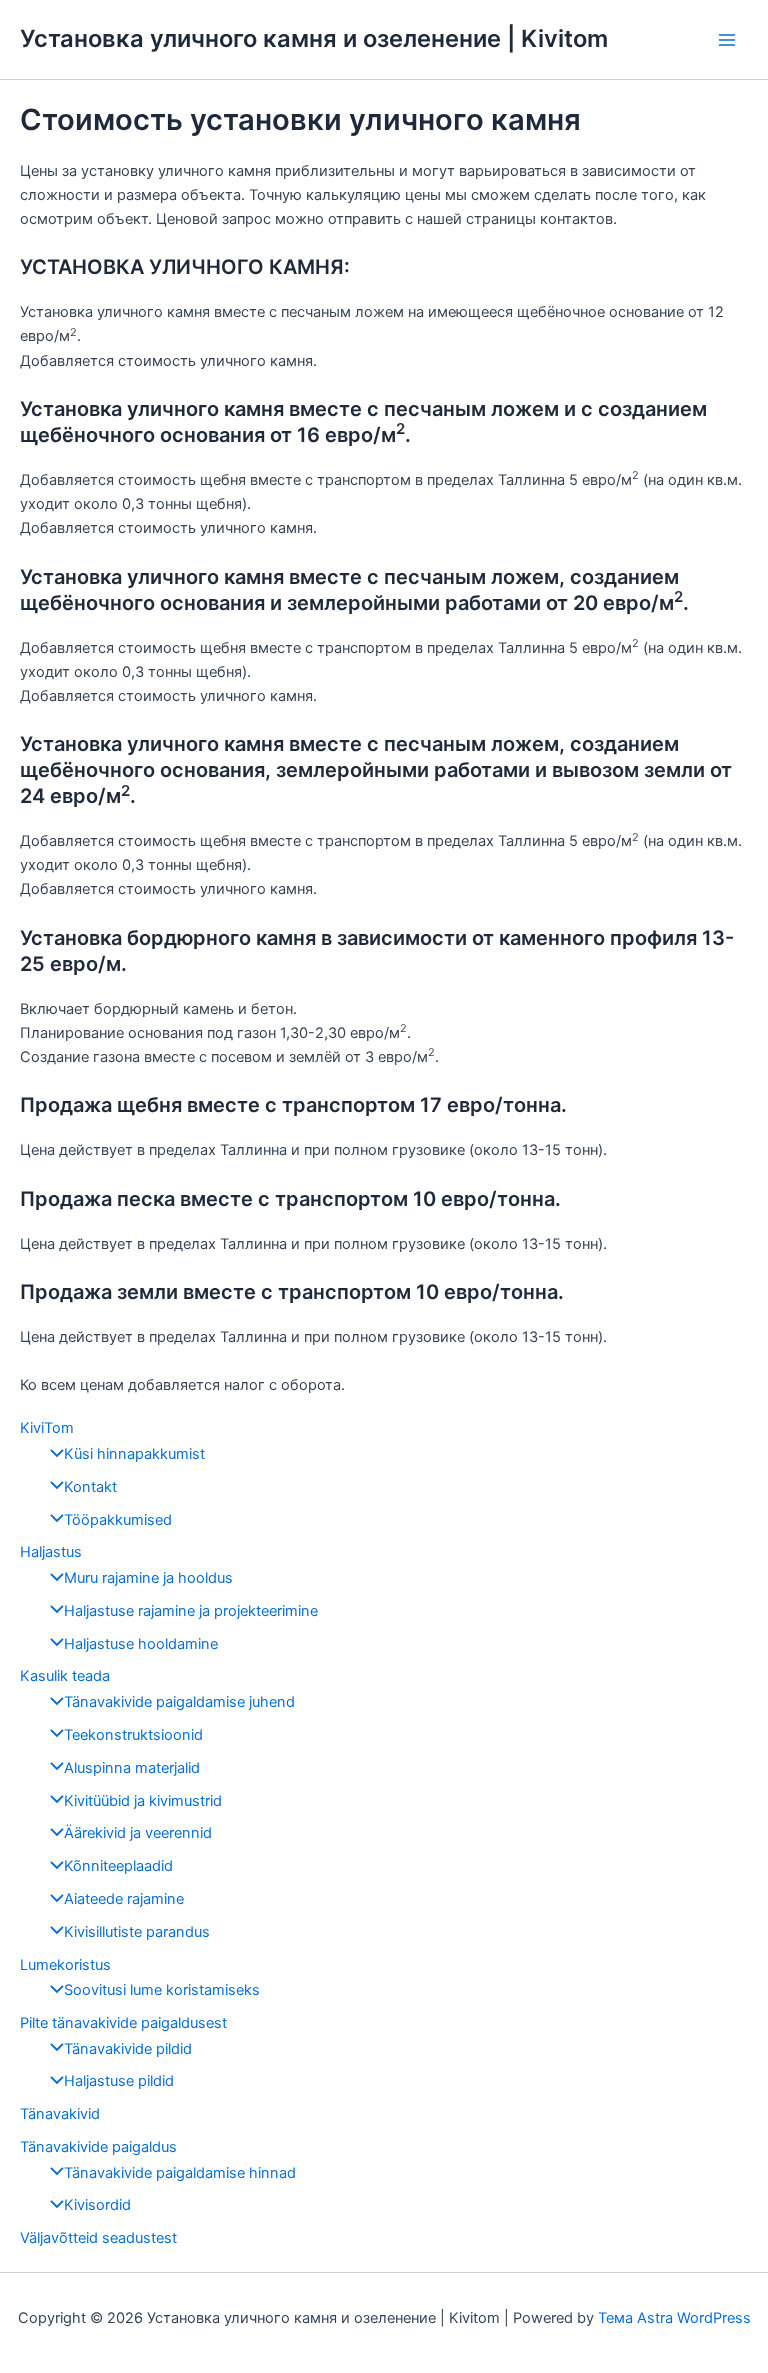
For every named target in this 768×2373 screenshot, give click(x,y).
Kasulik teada (65, 1676)
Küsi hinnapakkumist (134, 1454)
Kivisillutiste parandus (137, 1932)
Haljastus (51, 1552)
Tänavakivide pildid (128, 2049)
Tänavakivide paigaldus (98, 2147)
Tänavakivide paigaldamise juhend (179, 1702)
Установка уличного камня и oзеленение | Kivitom (314, 38)
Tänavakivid (60, 2114)
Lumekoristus (65, 1965)
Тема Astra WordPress (674, 2318)
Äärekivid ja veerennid (138, 1833)
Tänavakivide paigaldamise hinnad (180, 2173)
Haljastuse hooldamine (141, 1644)
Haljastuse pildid (119, 2081)
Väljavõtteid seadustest (98, 2238)
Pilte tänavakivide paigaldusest (123, 2023)
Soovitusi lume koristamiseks (162, 1990)
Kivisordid (97, 2205)
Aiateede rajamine (124, 1899)
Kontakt (90, 1487)
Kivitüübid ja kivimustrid (143, 1801)
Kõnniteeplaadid (118, 1866)
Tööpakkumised (118, 1520)
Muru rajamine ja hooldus (148, 1578)
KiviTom (47, 1428)
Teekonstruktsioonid (133, 1735)
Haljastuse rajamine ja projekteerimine (191, 1611)
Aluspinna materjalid (132, 1768)
